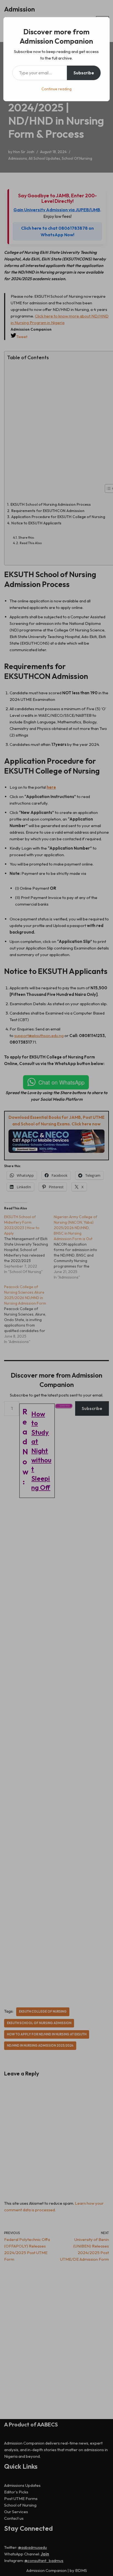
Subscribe (84, 73)
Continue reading (56, 89)
